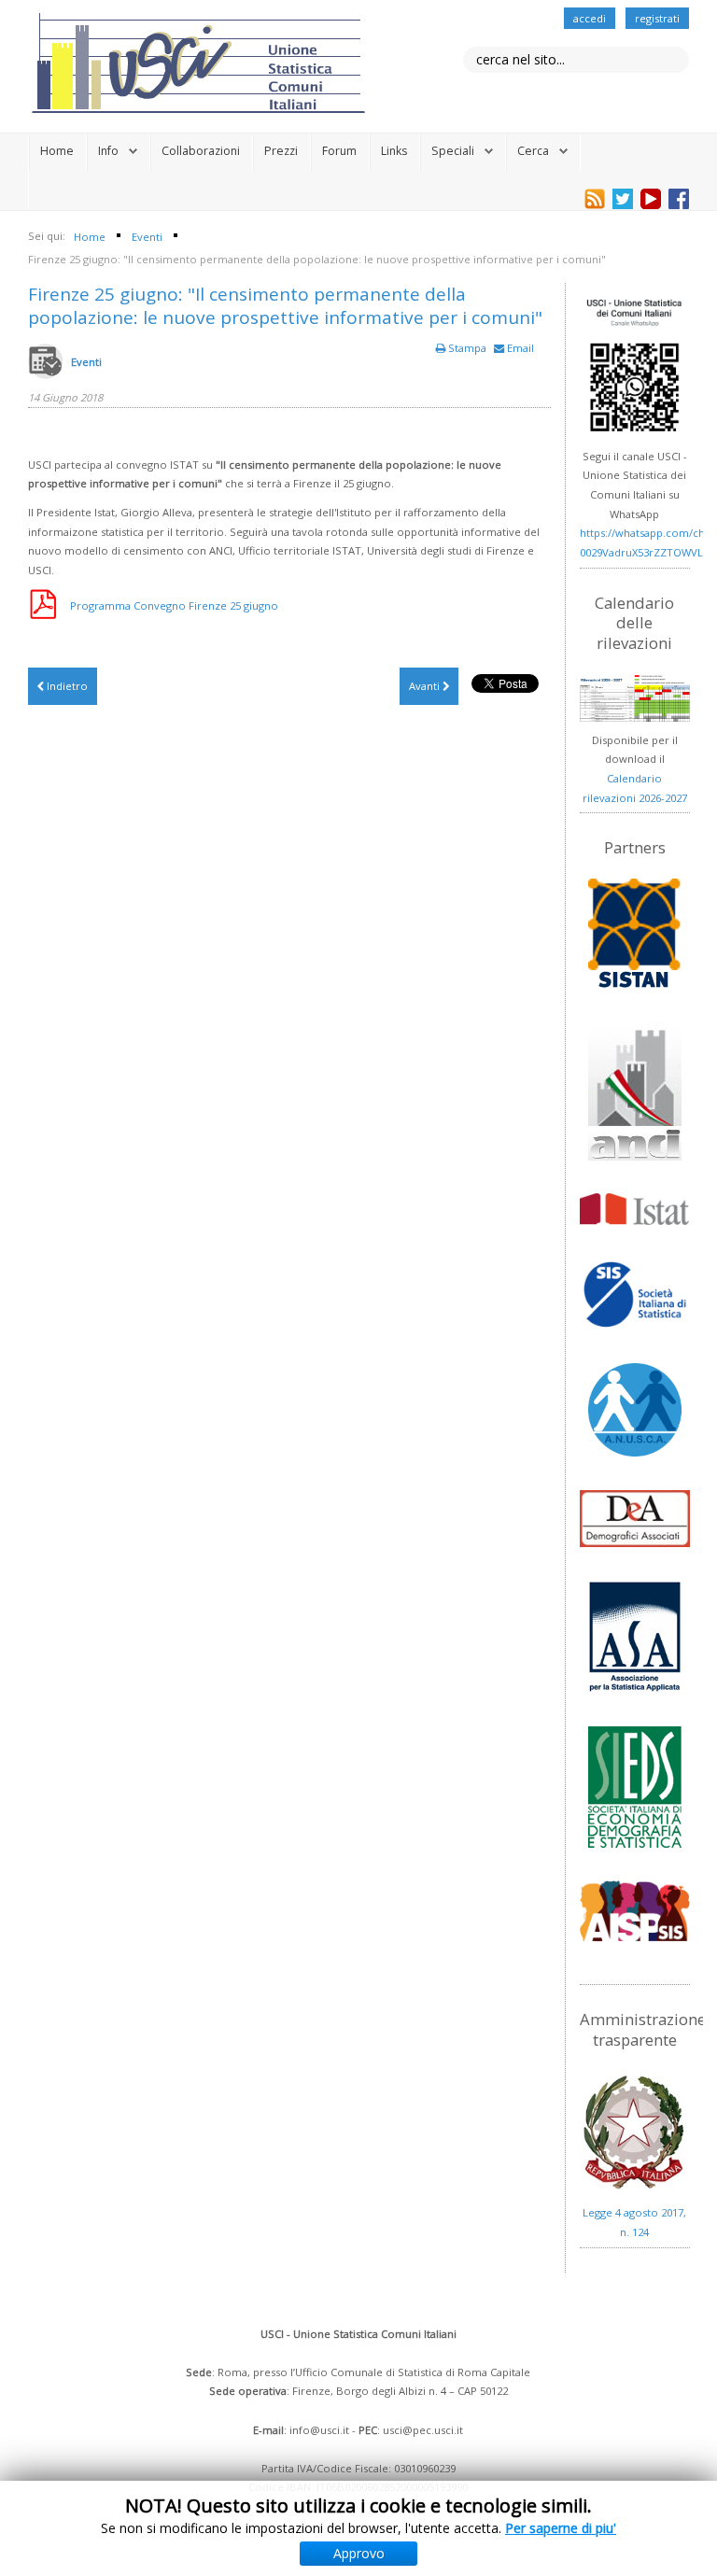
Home (57, 151)
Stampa (467, 348)
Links (394, 151)
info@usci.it (319, 2430)
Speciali (453, 151)
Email (519, 348)
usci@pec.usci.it (423, 2430)
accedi (590, 18)
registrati (657, 18)
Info (108, 151)
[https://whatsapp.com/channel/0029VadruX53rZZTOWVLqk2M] (634, 366)
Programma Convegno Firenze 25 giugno (174, 605)
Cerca (533, 151)
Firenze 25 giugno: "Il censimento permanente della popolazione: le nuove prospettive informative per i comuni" (285, 306)
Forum (339, 151)
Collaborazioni (201, 151)
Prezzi (281, 151)
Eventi (86, 362)
